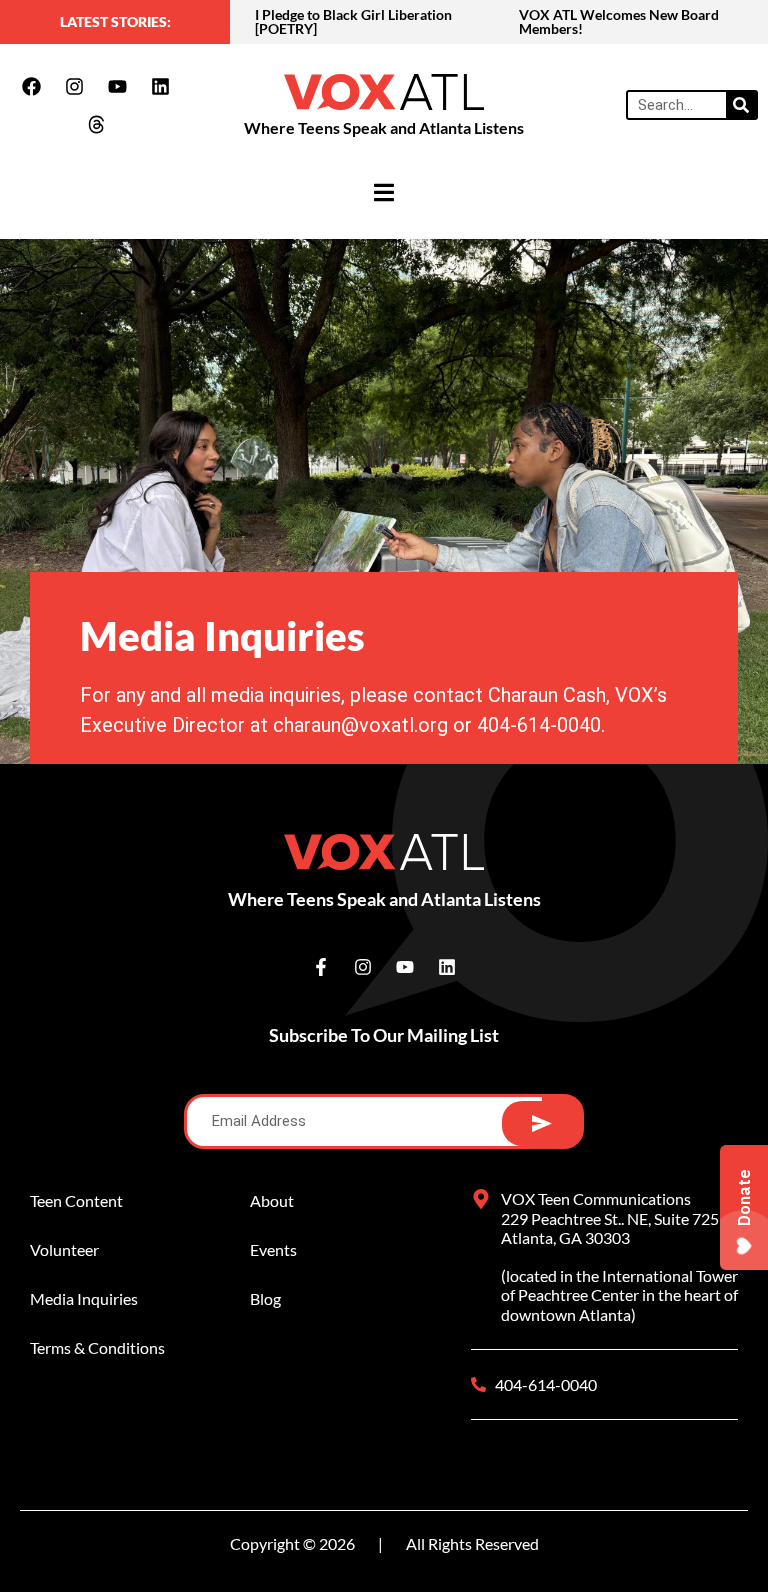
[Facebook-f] (321, 967)
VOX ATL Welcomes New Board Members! (619, 21)
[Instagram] (75, 86)
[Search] (741, 105)
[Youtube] (118, 86)
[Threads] (96, 124)
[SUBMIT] (541, 1123)
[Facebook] (32, 86)
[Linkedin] (161, 86)
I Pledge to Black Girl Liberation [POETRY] (353, 21)
